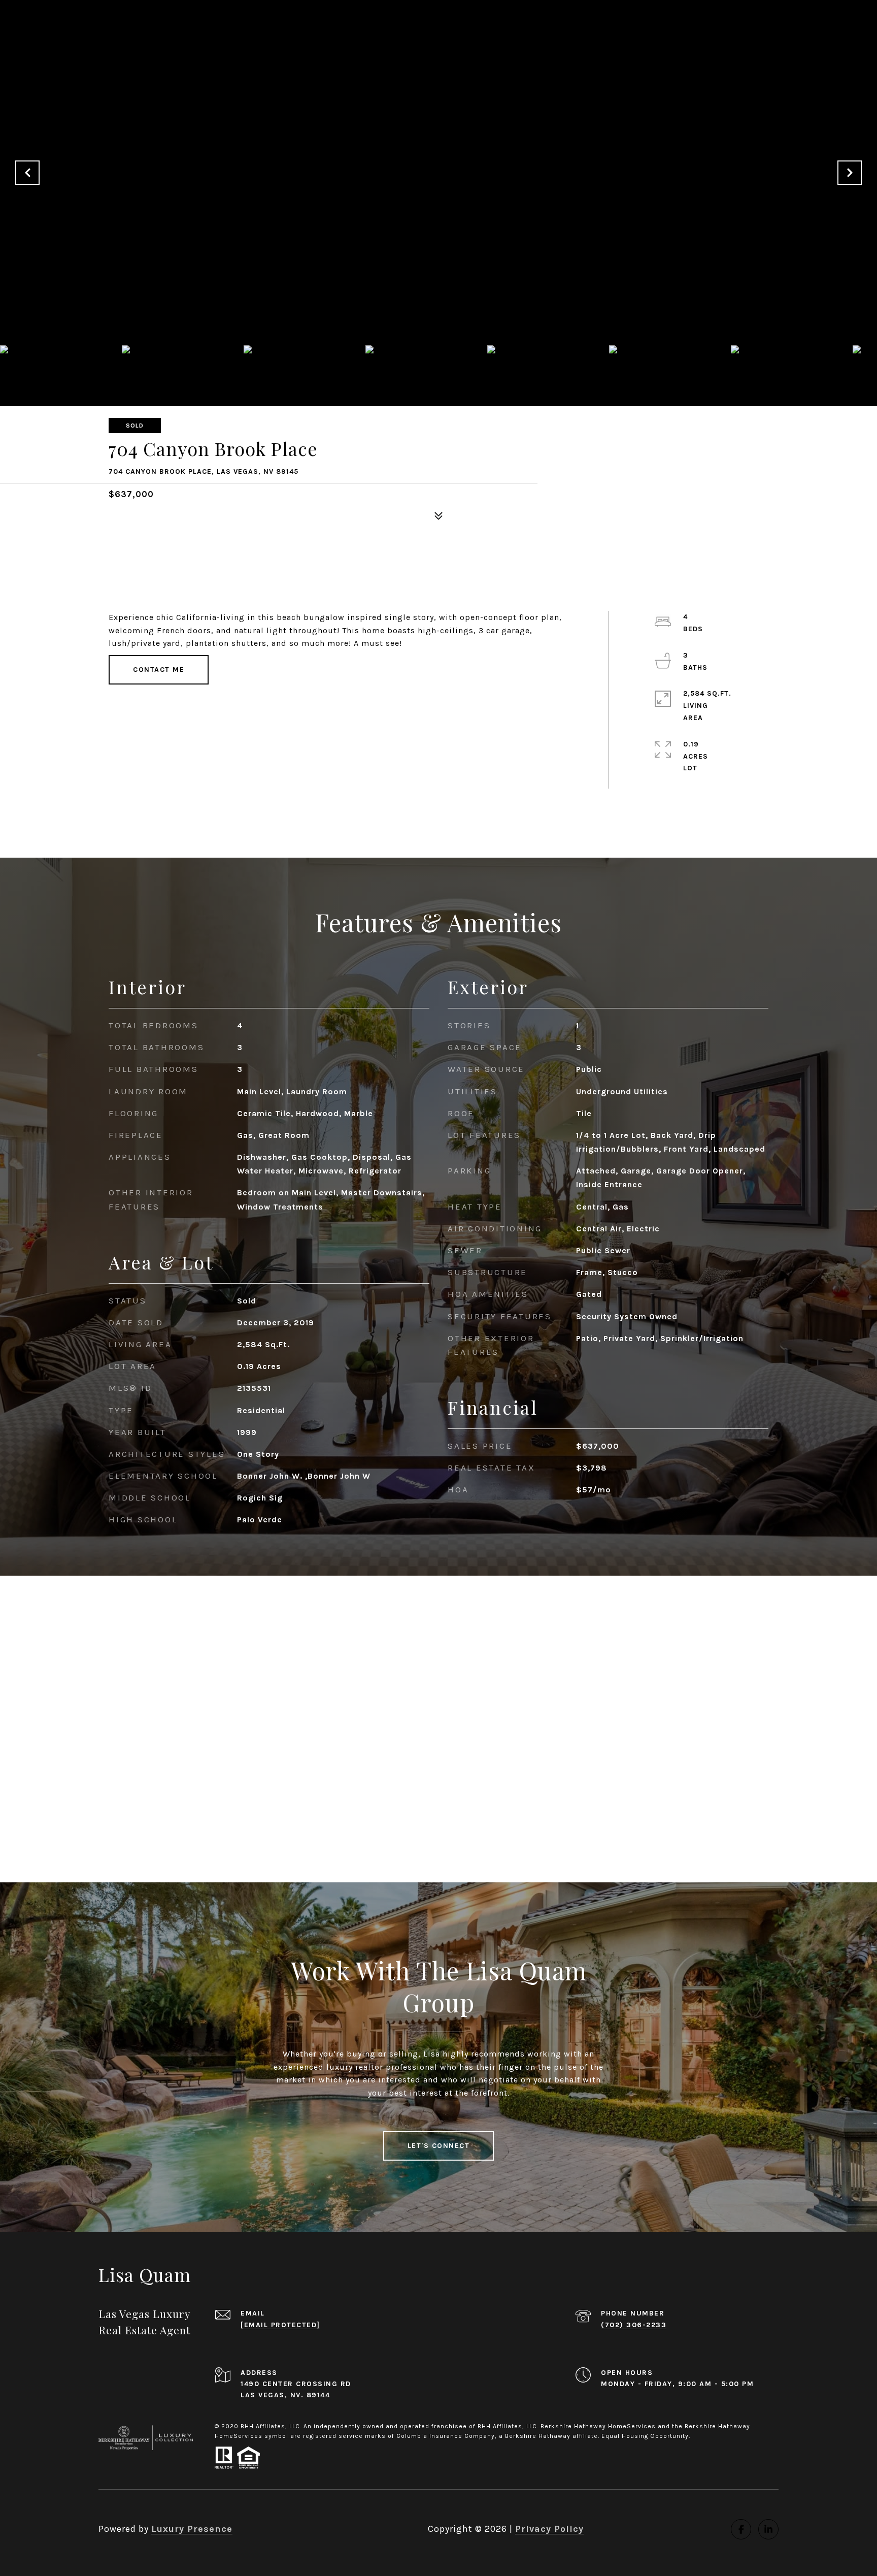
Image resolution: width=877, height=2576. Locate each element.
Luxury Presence (192, 2529)
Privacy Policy (549, 2529)
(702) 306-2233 (634, 2325)
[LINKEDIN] (768, 2529)
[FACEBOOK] (741, 2529)
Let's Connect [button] (439, 2146)
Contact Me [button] (159, 670)
